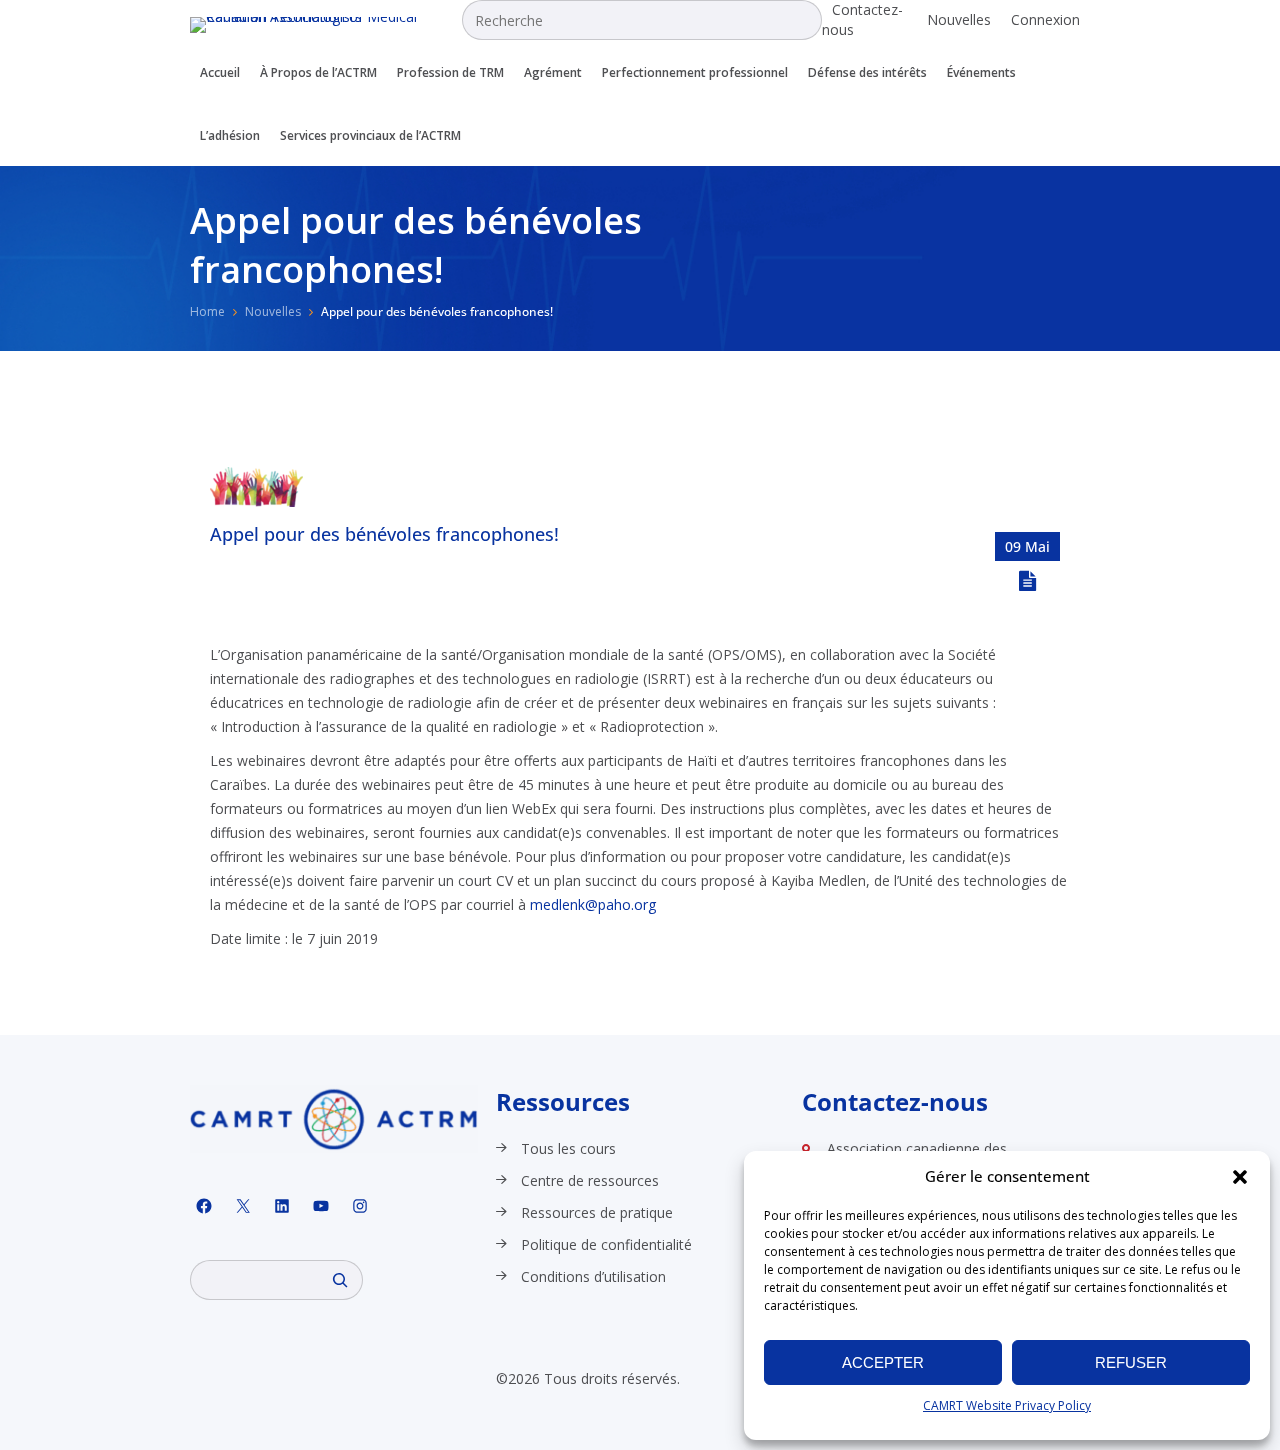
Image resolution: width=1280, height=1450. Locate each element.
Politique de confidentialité (606, 1244)
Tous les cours (568, 1148)
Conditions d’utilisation (593, 1276)
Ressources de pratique (597, 1212)
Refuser (1131, 1362)
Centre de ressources (590, 1180)
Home (207, 311)
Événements (981, 72)
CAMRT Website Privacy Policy (1007, 1405)
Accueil (220, 72)
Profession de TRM (450, 72)
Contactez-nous (862, 19)
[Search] (340, 1280)
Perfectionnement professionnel (695, 72)
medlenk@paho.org (593, 904)
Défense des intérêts (867, 72)
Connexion (1045, 19)
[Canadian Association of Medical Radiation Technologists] (326, 25)
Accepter (883, 1362)
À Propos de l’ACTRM (318, 72)
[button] (1240, 1177)
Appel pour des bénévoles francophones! (384, 534)
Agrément (553, 72)
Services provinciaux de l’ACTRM (370, 135)
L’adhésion (230, 135)
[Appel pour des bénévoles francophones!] (256, 501)
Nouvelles (959, 19)
